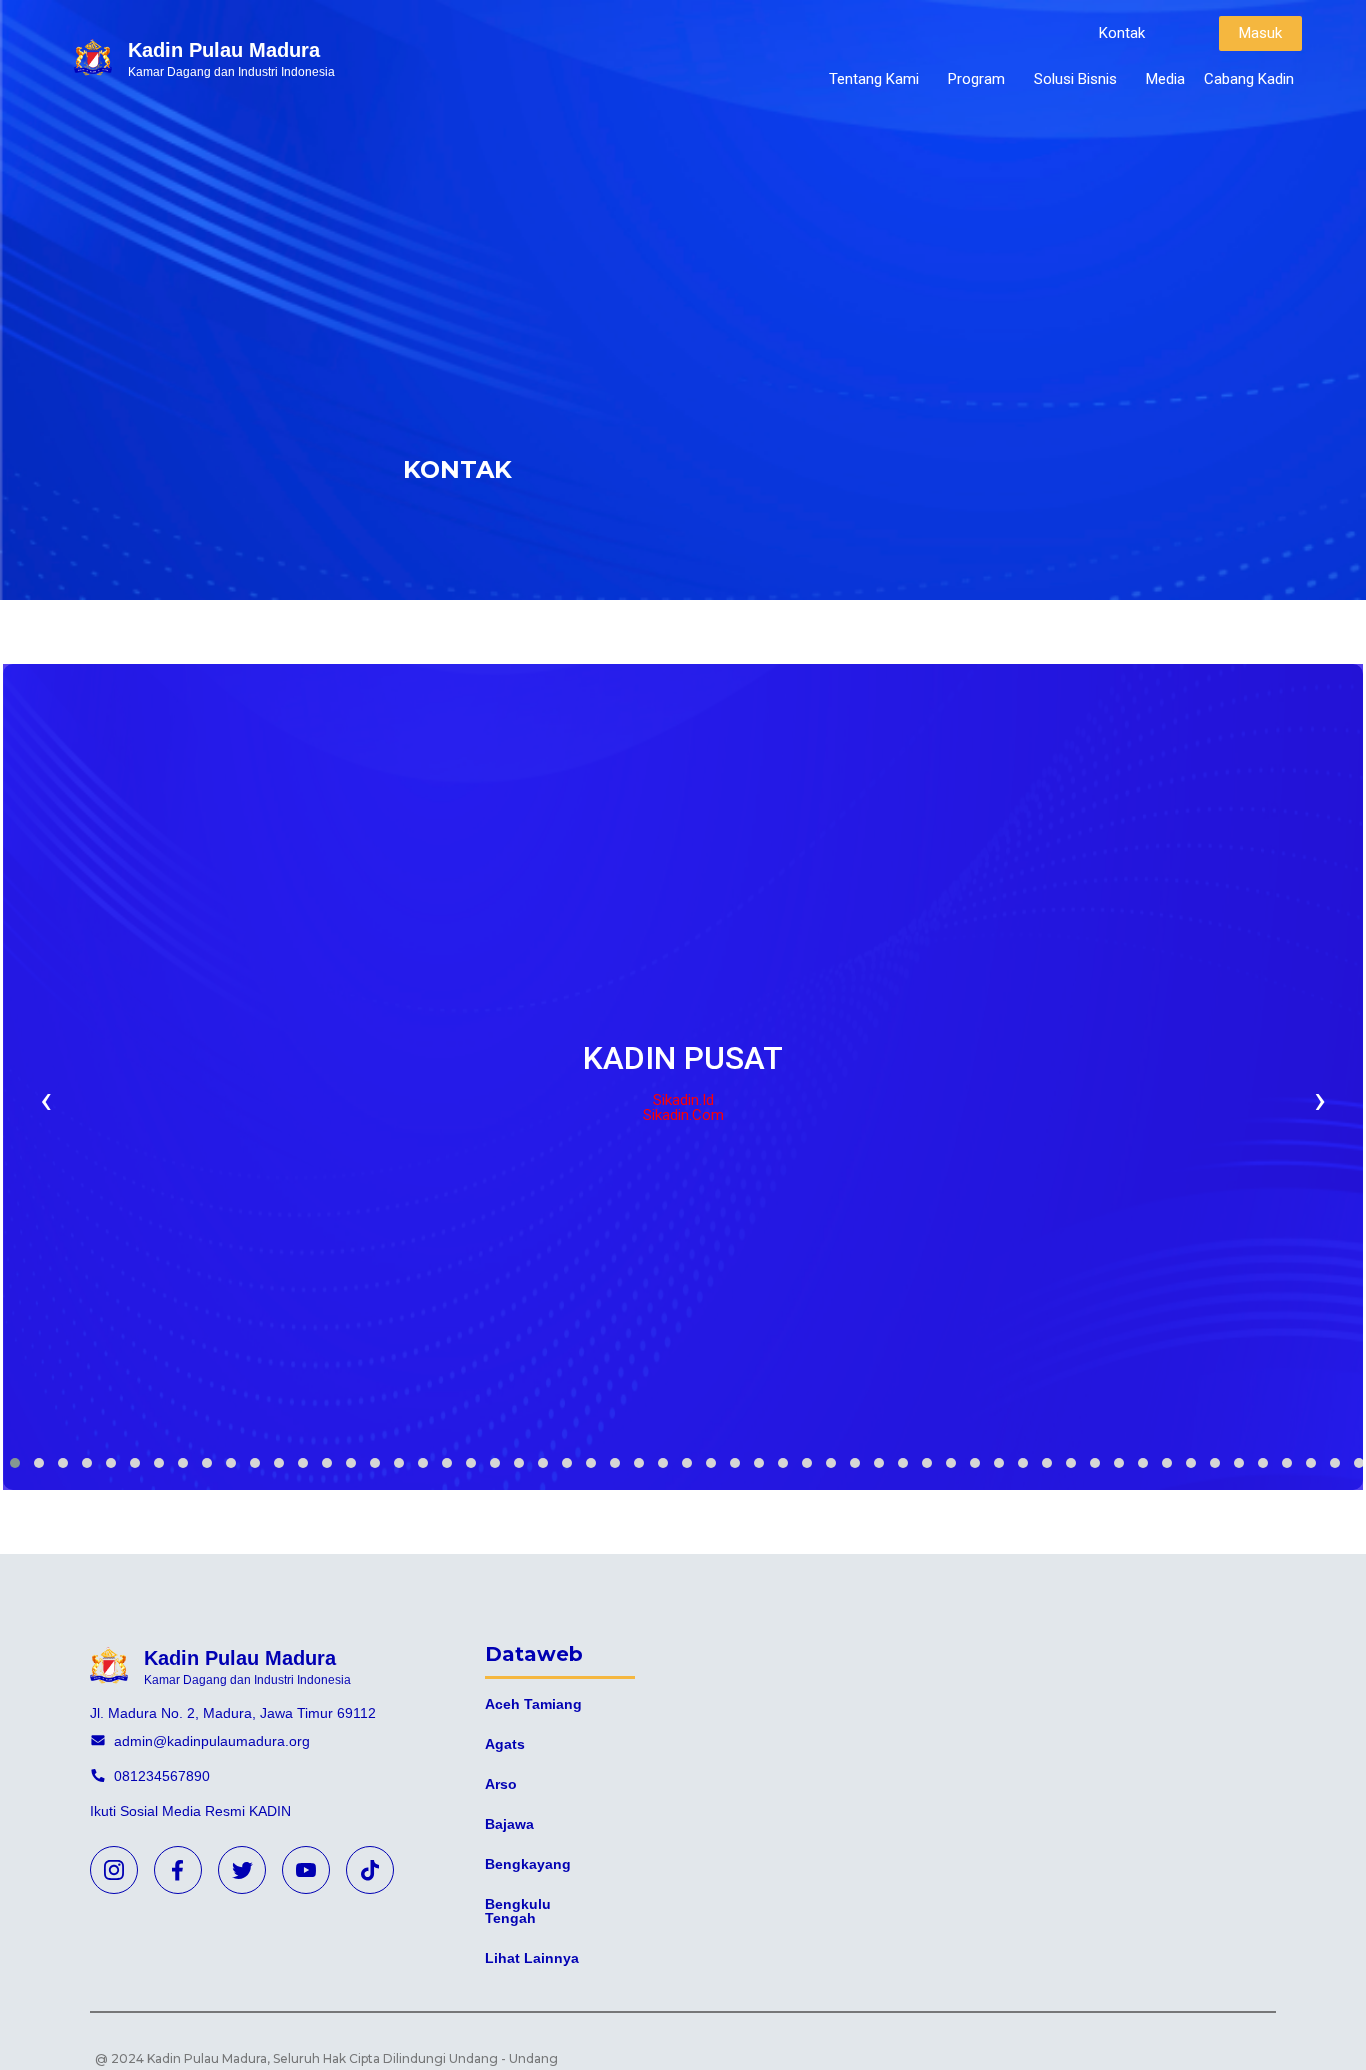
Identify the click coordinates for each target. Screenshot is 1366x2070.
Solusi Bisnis (1075, 79)
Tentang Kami (874, 79)
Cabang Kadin (1249, 79)
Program (976, 79)
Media (1165, 79)
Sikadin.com (683, 1115)
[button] (1122, 33)
